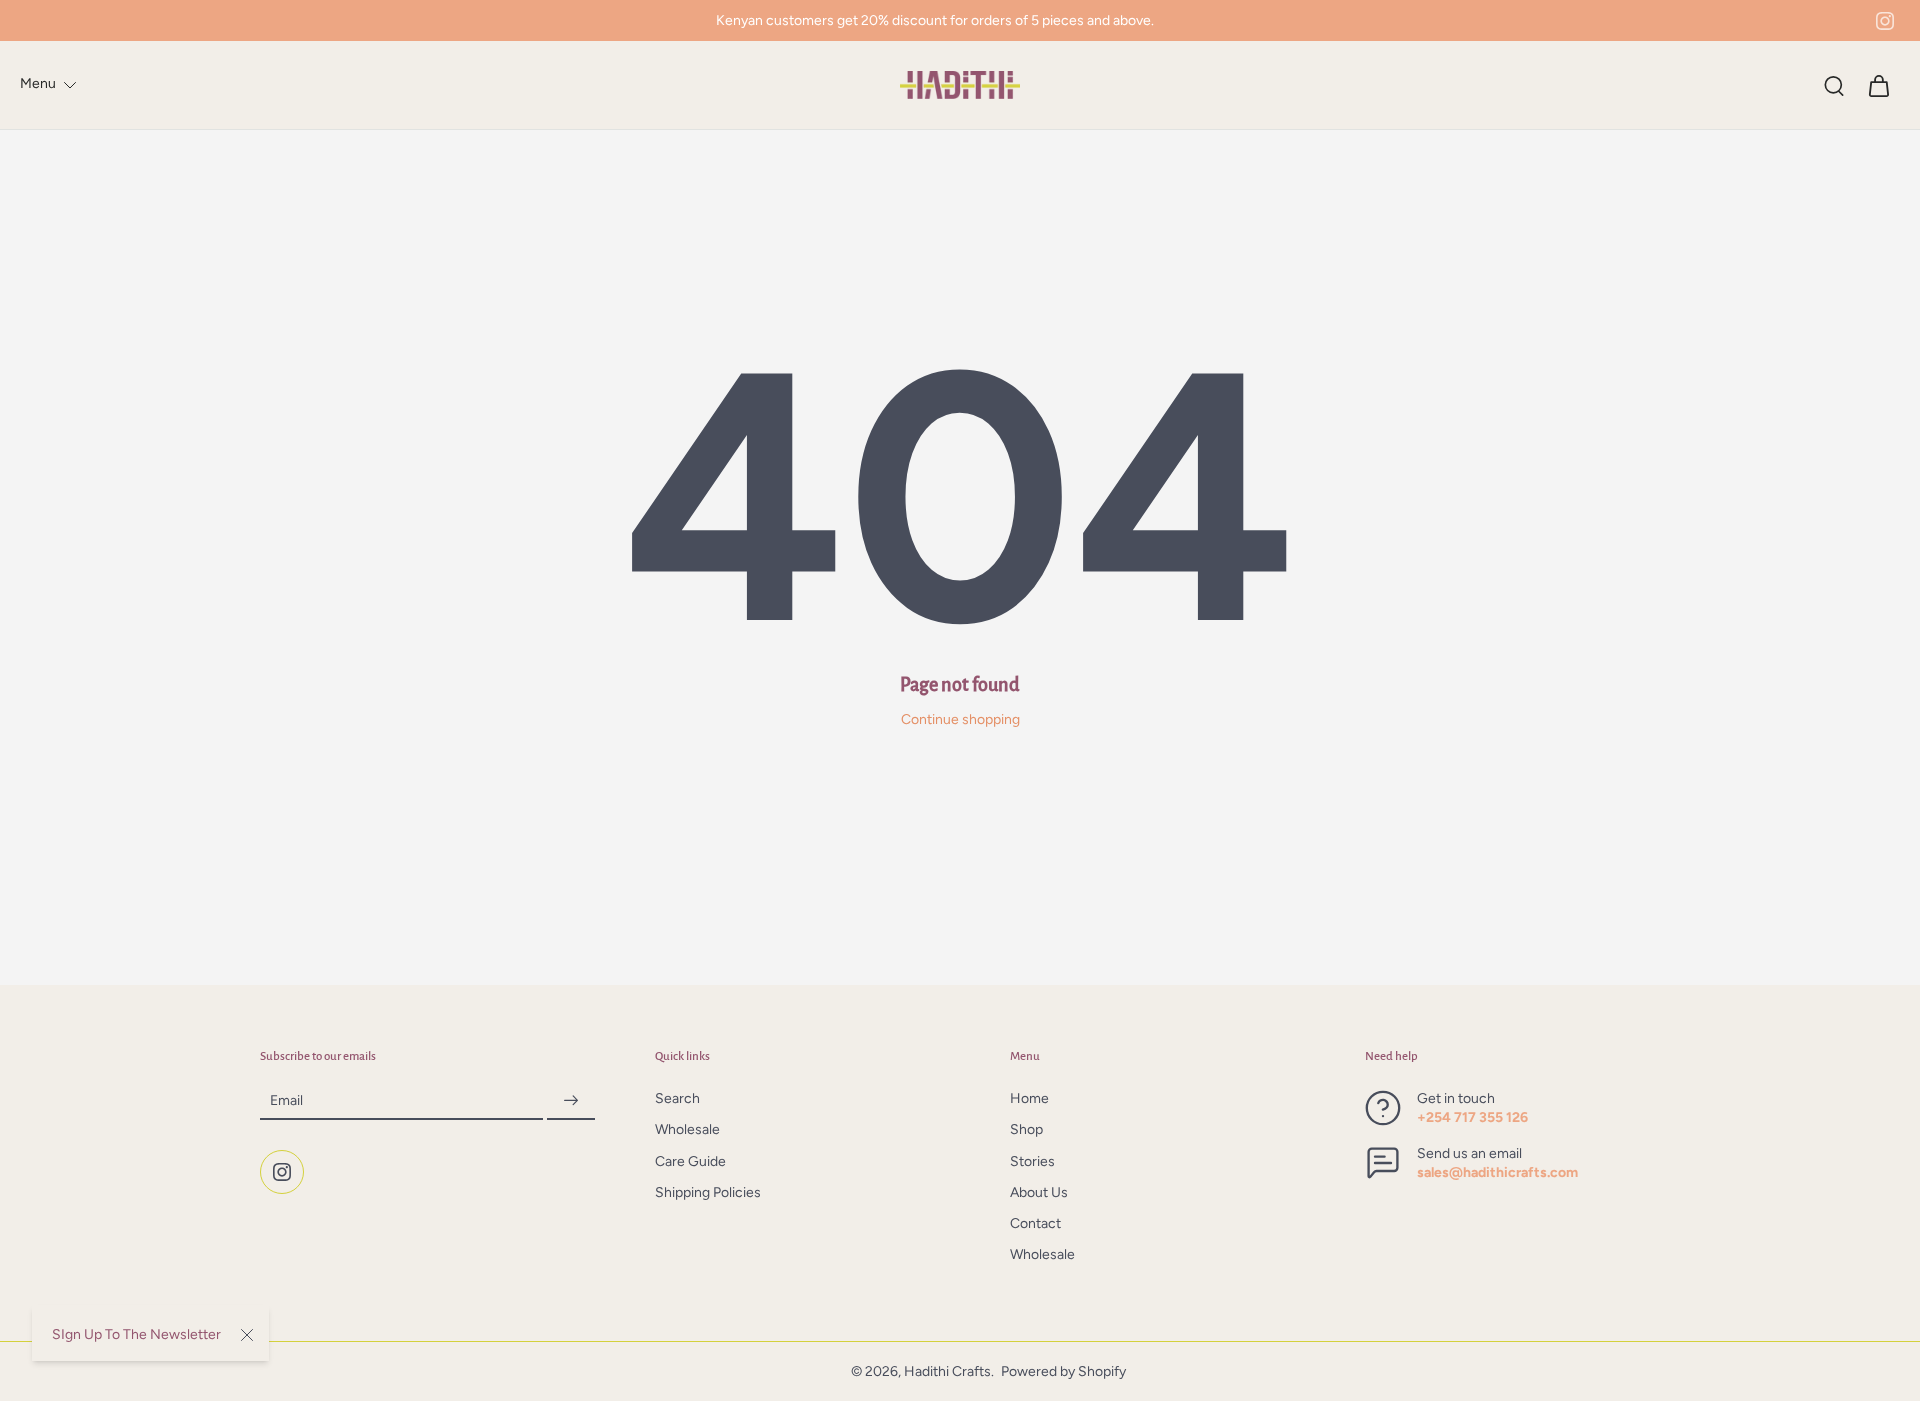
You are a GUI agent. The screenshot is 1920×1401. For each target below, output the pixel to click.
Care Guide (690, 1161)
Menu (38, 83)
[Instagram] (1885, 21)
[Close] (247, 1335)
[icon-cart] (1878, 85)
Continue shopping (960, 719)
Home (1029, 1099)
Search (677, 1099)
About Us (1039, 1192)
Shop (1026, 1130)
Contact (1035, 1224)
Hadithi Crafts (947, 1371)
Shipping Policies (708, 1192)
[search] (1834, 85)
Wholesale (687, 1130)
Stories (1032, 1161)
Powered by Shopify (1063, 1371)
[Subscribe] (571, 1101)
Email (286, 1101)
